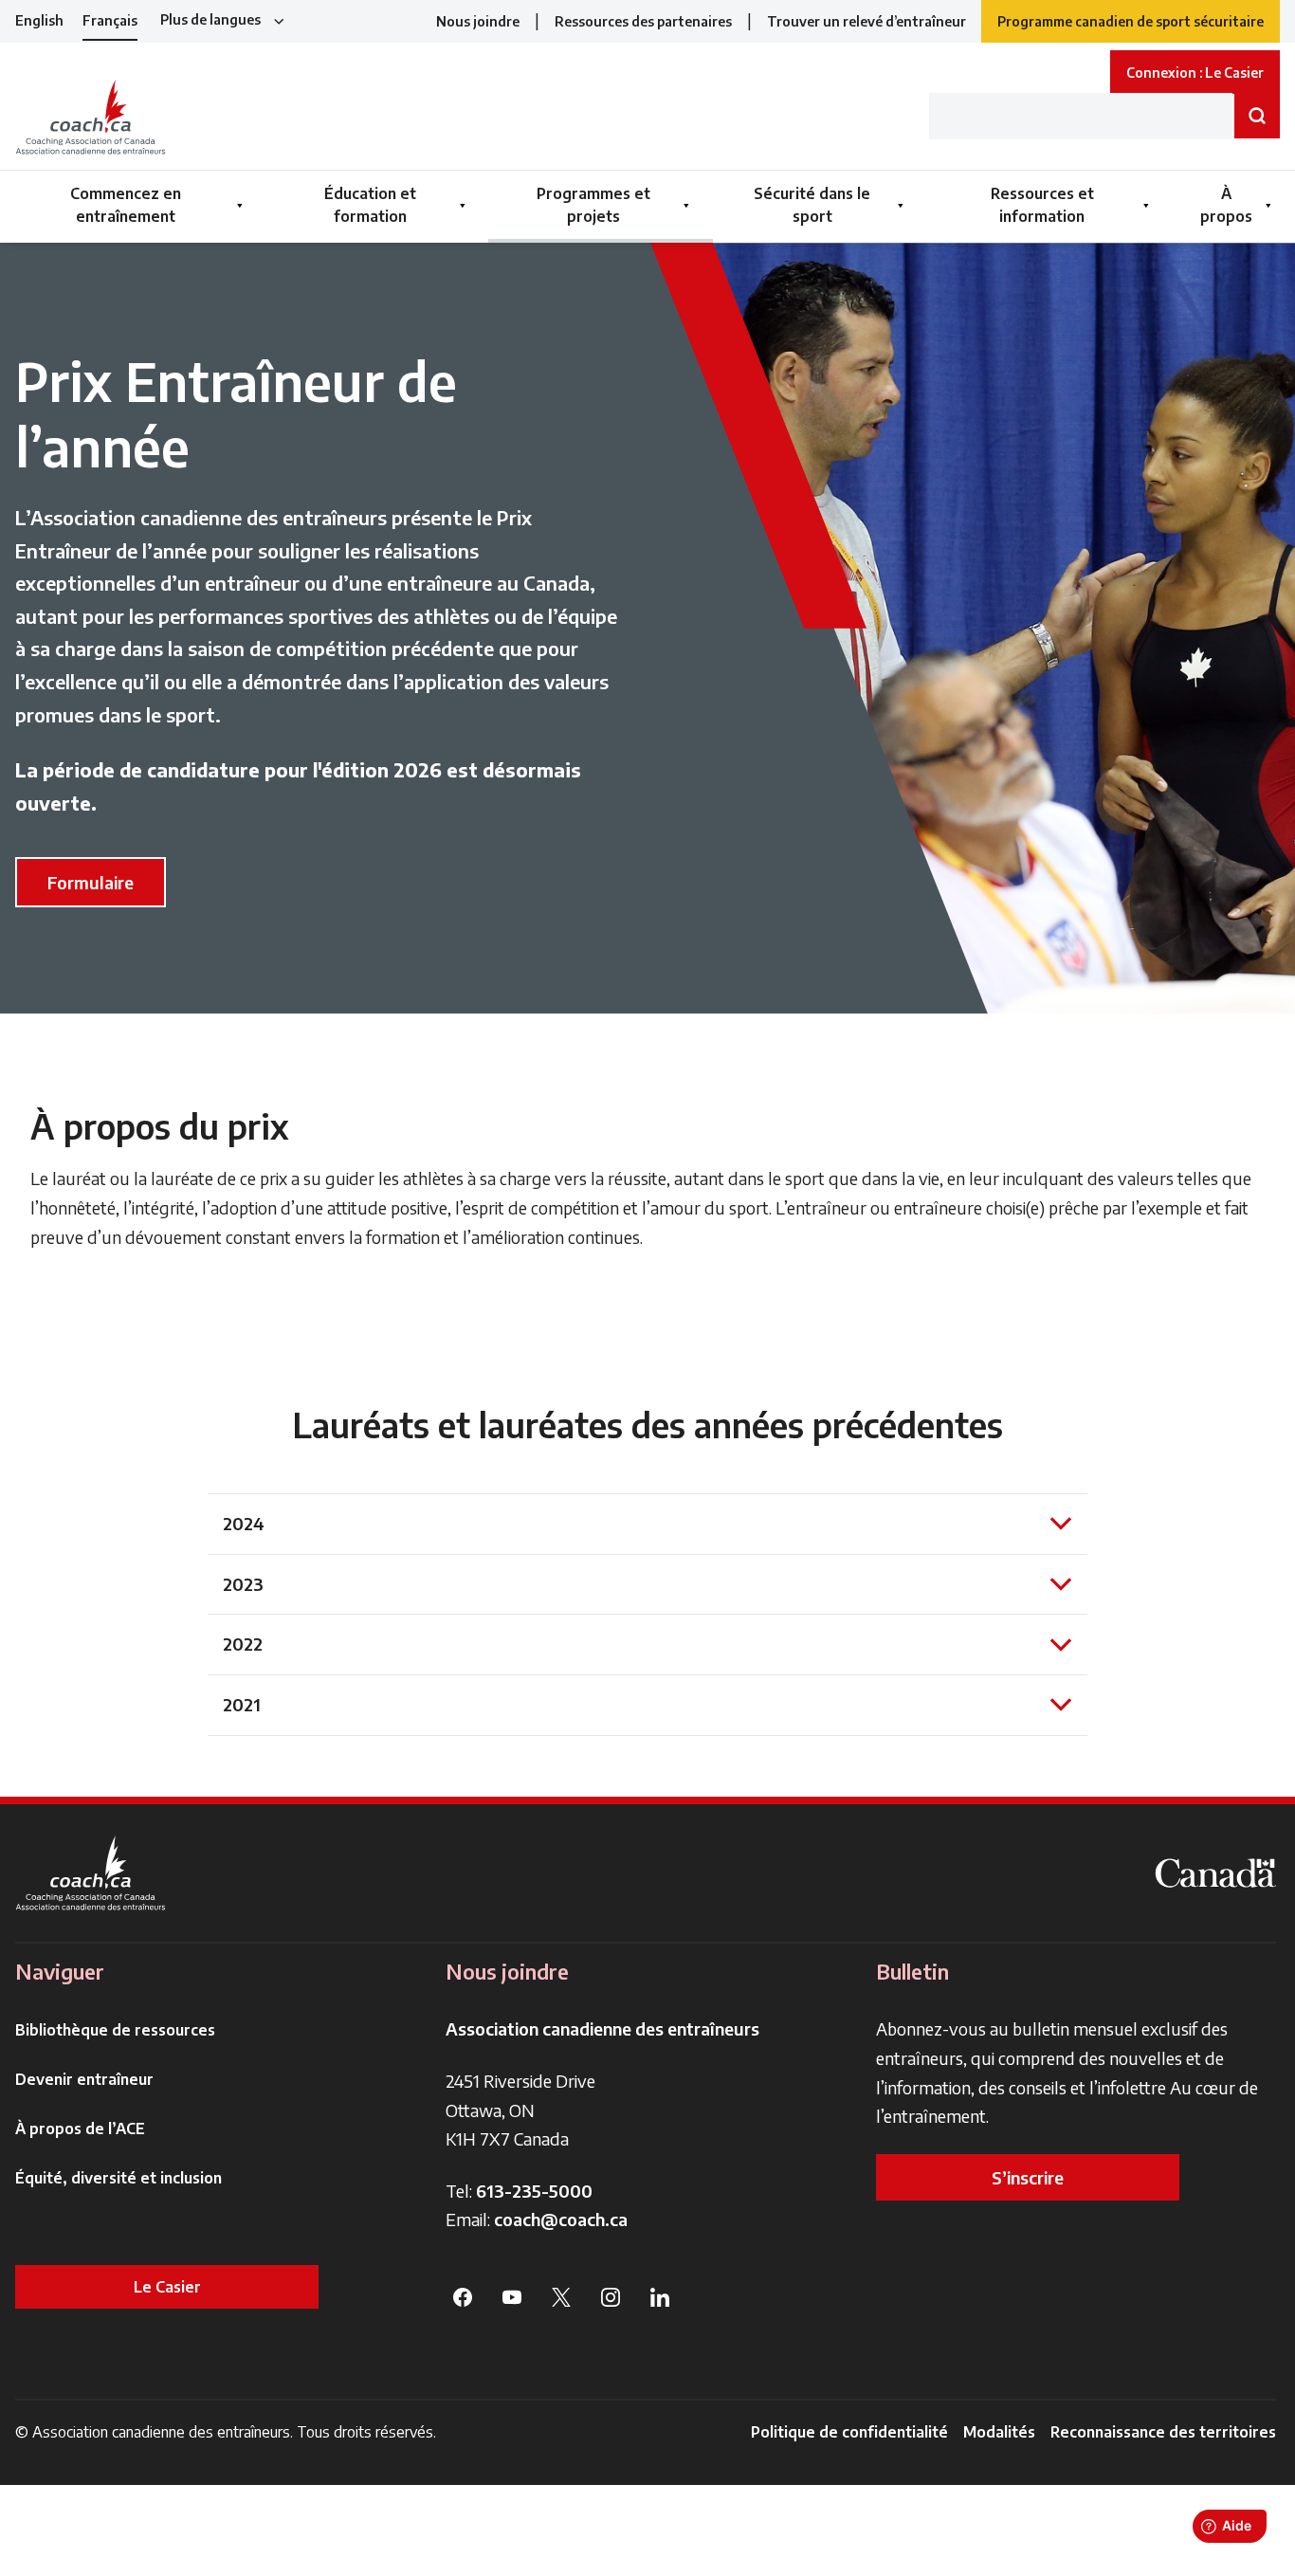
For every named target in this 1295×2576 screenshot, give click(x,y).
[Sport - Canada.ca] (1215, 1873)
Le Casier (167, 2287)
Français (110, 20)
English (39, 20)
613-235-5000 (534, 2191)
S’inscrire (1028, 2177)
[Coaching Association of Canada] (91, 1873)
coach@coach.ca (561, 2219)
